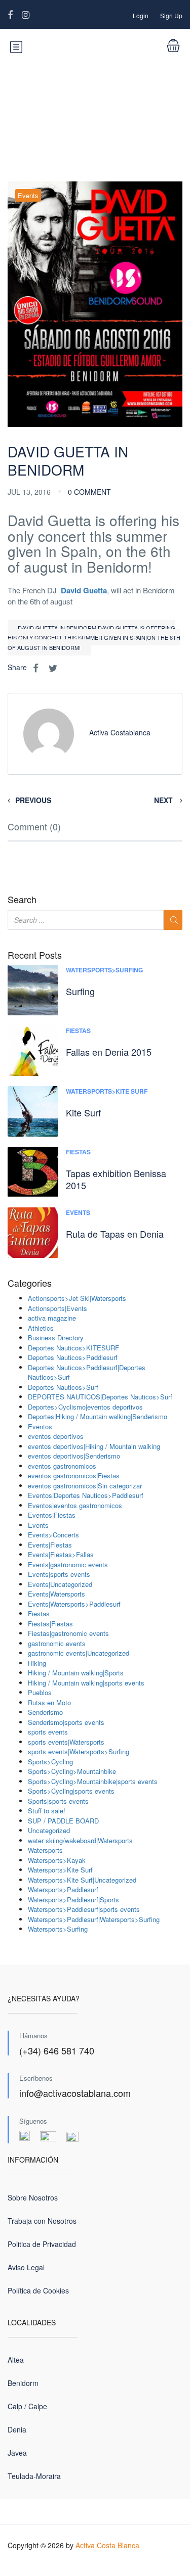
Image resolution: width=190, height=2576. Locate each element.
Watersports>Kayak (57, 1860)
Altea (16, 2360)
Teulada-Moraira (34, 2476)
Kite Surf (83, 1112)
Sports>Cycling (50, 1762)
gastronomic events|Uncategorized (79, 1653)
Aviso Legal (26, 2267)
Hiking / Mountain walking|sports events (86, 1683)
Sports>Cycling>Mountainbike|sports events (93, 1781)
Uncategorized (49, 1830)
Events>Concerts (53, 1535)
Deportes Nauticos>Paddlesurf (73, 1357)
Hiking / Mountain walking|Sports (76, 1673)
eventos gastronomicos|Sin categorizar (85, 1486)
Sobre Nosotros (33, 2197)
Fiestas (78, 1031)
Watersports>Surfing (104, 970)
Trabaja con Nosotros (42, 2221)
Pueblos (40, 1692)
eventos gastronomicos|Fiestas (74, 1476)
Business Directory (56, 1338)
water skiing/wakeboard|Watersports (80, 1840)
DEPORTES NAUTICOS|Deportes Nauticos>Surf (100, 1397)
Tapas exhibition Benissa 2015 (116, 1179)
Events (28, 195)
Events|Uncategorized (60, 1584)
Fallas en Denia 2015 (109, 1052)
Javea (17, 2453)
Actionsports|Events (58, 1308)
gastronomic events (57, 1643)
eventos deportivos (56, 1436)
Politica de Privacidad (42, 2244)
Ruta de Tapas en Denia (115, 1234)
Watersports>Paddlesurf (63, 1889)
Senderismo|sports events (66, 1722)
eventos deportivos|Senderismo (74, 1456)
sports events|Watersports (66, 1742)
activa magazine (52, 1318)
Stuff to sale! (47, 1811)
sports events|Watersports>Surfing (79, 1751)
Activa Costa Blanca (107, 2545)
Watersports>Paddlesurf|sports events (84, 1909)
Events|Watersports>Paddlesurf (74, 1604)
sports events (48, 1732)
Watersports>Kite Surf (107, 1091)
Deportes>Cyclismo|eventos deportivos (85, 1407)
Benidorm (23, 2383)
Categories (30, 1283)
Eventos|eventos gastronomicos (75, 1505)
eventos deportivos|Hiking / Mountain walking (94, 1446)
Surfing (80, 991)
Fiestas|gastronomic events (68, 1633)
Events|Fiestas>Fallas (61, 1554)
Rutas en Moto (49, 1702)
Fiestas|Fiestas (50, 1624)
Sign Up (171, 15)
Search (22, 900)
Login (141, 15)
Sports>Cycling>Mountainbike (72, 1771)
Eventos (40, 1426)
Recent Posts (35, 955)
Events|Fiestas (50, 1545)
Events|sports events (59, 1574)
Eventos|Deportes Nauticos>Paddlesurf (86, 1495)
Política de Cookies (38, 2290)
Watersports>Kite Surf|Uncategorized (82, 1880)
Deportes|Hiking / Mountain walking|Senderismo (98, 1416)
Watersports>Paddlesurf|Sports (73, 1900)
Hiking (37, 1663)
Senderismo (45, 1712)
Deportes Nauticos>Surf (63, 1387)
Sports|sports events (58, 1801)
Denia (17, 2429)
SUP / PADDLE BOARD (63, 1821)
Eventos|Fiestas (52, 1515)
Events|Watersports (56, 1594)
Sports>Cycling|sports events (71, 1791)
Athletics (41, 1328)
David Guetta (84, 590)
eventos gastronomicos (62, 1466)
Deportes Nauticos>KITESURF (73, 1348)
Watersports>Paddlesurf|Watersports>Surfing (94, 1919)
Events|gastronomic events (68, 1564)
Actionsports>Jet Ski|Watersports (77, 1298)
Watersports (45, 1850)
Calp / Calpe (27, 2406)
